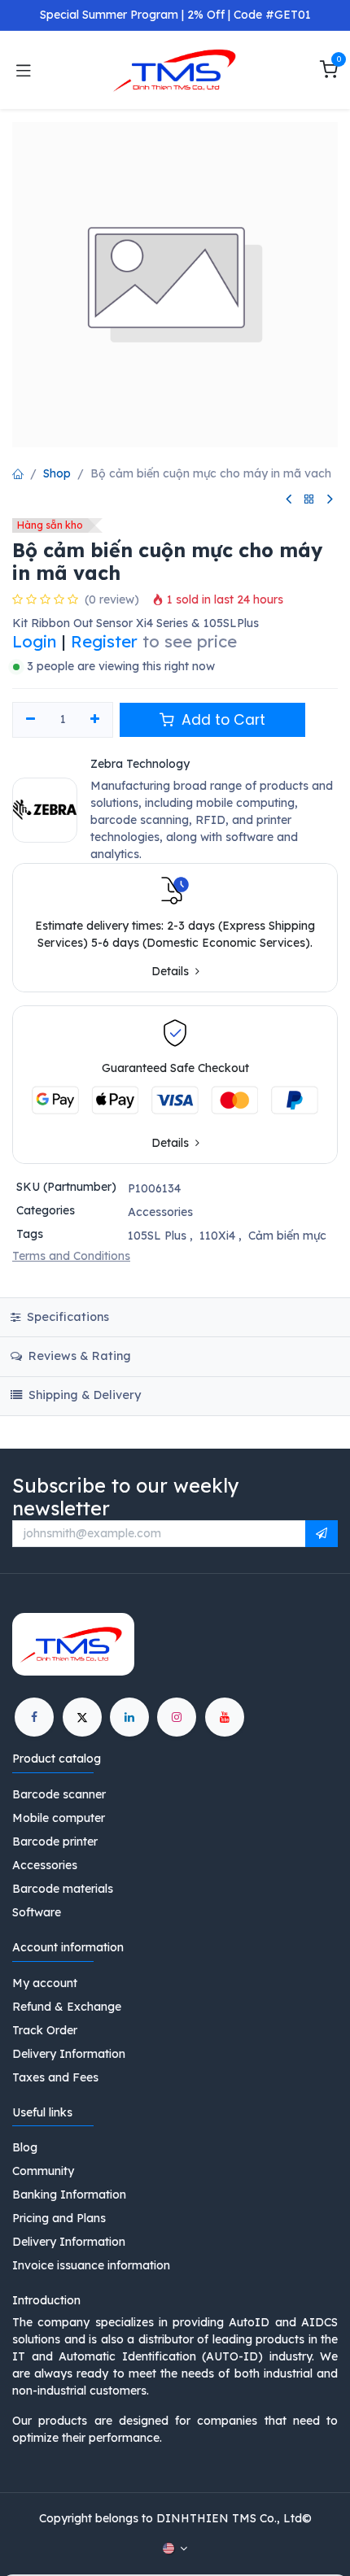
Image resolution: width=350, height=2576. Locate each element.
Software (37, 1912)
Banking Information (69, 2195)
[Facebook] (34, 1717)
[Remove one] (31, 720)
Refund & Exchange (67, 2007)
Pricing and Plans (59, 2218)
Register (104, 641)
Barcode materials (63, 1889)
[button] (322, 1534)
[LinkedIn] (129, 1717)
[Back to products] (309, 500)
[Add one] (96, 720)
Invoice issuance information (91, 2265)
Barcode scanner (59, 1794)
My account (45, 1983)
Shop (57, 473)
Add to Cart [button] (221, 720)
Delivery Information (69, 2054)
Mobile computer (59, 1818)
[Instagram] (177, 1717)
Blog (25, 2147)
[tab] (175, 1396)
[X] (82, 1717)
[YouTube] (225, 1717)
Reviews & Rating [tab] (78, 1356)
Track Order (45, 2030)
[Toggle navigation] (24, 70)
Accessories (160, 1212)
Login (35, 641)
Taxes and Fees (55, 2077)
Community (43, 2171)
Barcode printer (55, 1842)
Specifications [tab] (66, 1317)
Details (172, 972)
